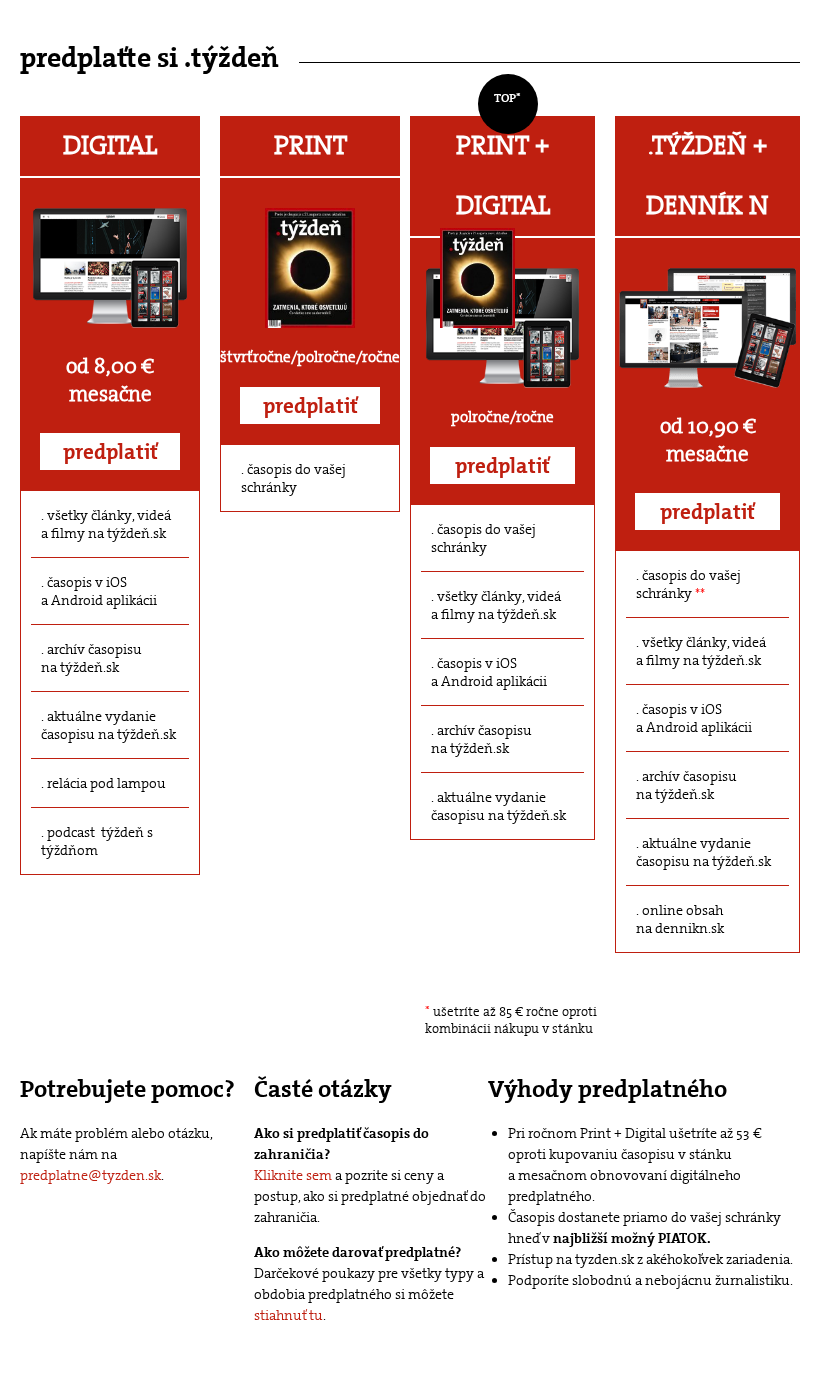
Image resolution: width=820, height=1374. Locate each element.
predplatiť (110, 452)
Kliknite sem (293, 1175)
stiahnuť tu (288, 1315)
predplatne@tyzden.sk (90, 1175)
